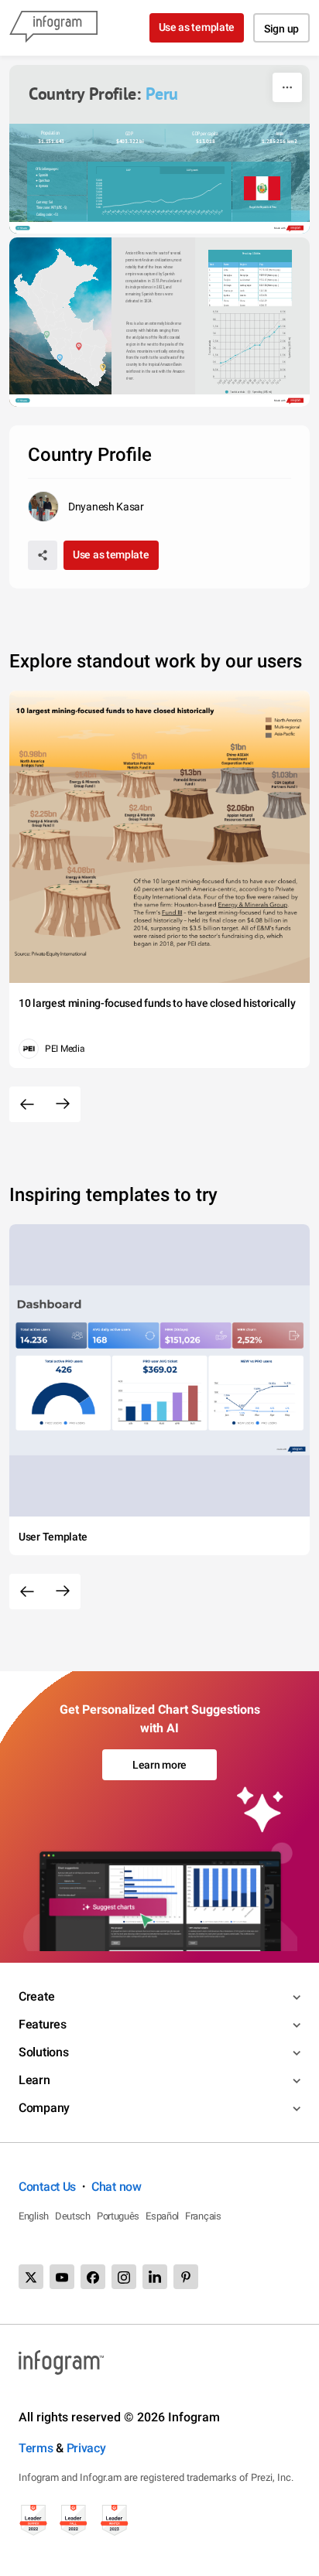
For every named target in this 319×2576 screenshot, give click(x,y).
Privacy (86, 2448)
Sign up (281, 29)
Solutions (43, 2052)
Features (43, 2024)
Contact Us (47, 2187)
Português (118, 2216)
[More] (287, 87)
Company (44, 2108)
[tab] (129, 171)
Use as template (197, 27)
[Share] (43, 555)
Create (36, 1996)
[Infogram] (53, 28)
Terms (36, 2448)
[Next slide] (63, 1104)
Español (162, 2216)
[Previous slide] (27, 1104)
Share (23, 228)
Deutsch (73, 2216)
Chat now (117, 2187)
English (34, 2216)
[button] (237, 392)
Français (203, 2216)
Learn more (159, 1765)
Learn (34, 2080)
